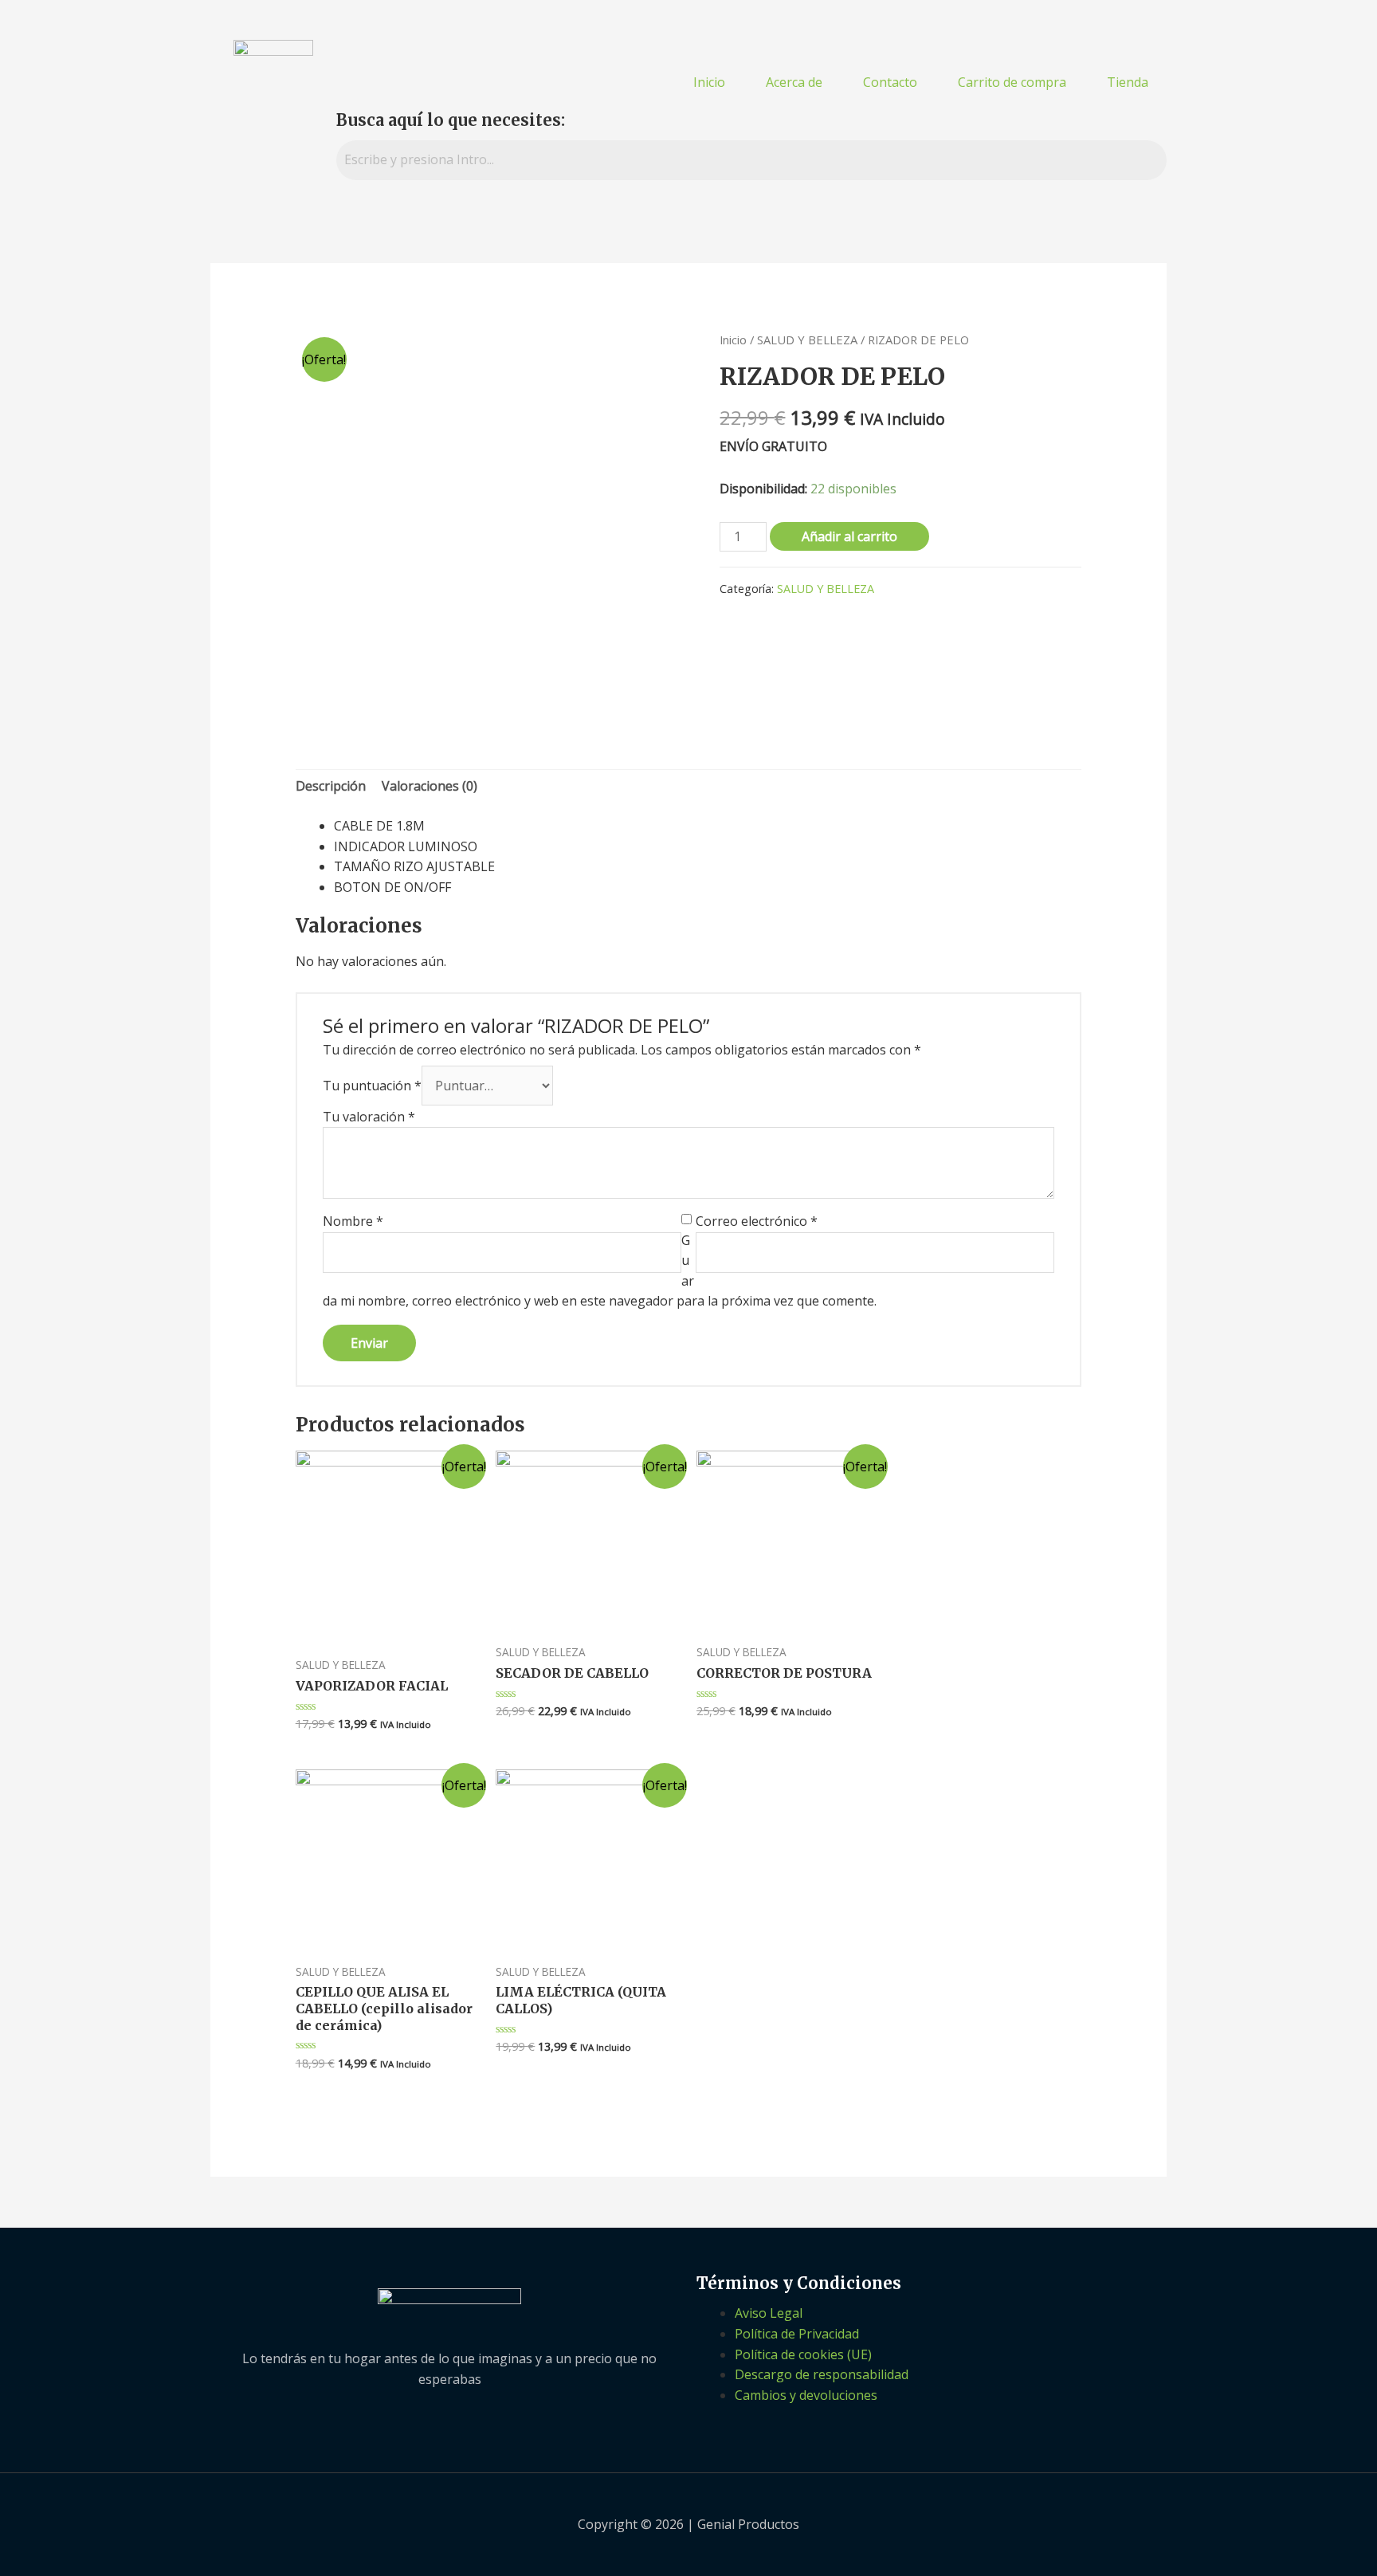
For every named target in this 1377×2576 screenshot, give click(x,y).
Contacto (890, 82)
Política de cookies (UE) (803, 2354)
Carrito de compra (1012, 82)
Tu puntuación (372, 1086)
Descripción (331, 786)
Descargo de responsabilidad (822, 2374)
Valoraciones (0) (430, 786)
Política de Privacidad (797, 2334)
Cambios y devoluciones (806, 2395)
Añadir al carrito (849, 536)
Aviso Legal (769, 2313)
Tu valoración (369, 1117)
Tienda (1128, 82)
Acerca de (794, 82)
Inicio (709, 82)
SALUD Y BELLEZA (807, 340)
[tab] (331, 787)
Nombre (353, 1221)
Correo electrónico (757, 1221)
